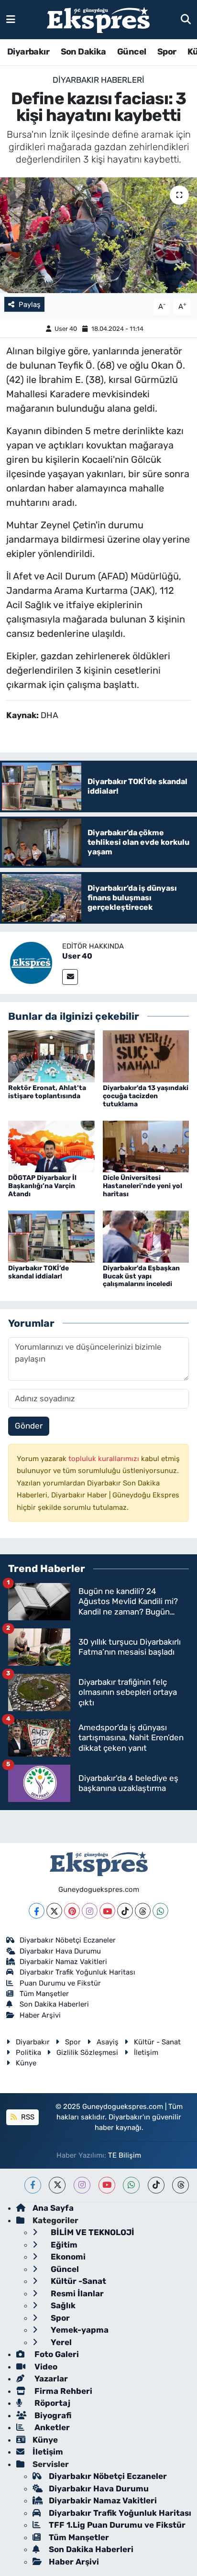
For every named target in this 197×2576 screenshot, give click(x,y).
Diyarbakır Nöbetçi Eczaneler (68, 1940)
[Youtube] (107, 1911)
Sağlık (62, 2305)
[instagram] (82, 2185)
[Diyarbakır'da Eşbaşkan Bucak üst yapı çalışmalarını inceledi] (146, 1236)
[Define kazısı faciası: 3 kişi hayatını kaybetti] (98, 235)
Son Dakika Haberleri (54, 2004)
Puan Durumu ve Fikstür (60, 1983)
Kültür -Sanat (77, 2281)
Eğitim (63, 2245)
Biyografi (52, 2415)
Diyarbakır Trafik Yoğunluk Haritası (77, 1972)
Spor (167, 52)
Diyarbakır (28, 52)
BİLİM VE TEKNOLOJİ (92, 2232)
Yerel (60, 2342)
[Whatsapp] (160, 1911)
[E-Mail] (70, 977)
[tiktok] (156, 2185)
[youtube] (107, 2185)
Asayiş (108, 2042)
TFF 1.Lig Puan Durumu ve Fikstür (117, 2525)
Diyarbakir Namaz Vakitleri (63, 1962)
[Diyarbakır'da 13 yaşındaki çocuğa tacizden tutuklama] (146, 1056)
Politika (28, 2052)
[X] (54, 1911)
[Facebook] (37, 1911)
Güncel (131, 52)
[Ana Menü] (11, 19)
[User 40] (31, 962)
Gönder (29, 1426)
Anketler (51, 2427)
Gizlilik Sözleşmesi (87, 2052)
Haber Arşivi (40, 2015)
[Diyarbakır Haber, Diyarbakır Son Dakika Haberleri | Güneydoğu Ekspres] (98, 20)
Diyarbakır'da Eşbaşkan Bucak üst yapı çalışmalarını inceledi (141, 1276)
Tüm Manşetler (44, 1994)
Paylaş (30, 305)
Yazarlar (50, 2379)
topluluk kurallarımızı (105, 1459)
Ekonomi (67, 2257)
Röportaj (51, 2403)
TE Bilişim (125, 2155)
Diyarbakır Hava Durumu (60, 1951)
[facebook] (33, 2185)
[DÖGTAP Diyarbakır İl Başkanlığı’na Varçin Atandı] (51, 1146)
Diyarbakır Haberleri (98, 80)
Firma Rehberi (62, 2391)
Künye (26, 2063)
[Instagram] (90, 1911)
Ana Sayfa (53, 2208)
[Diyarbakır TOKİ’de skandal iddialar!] (51, 1236)
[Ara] (186, 19)
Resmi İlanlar (76, 2293)
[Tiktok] (125, 1911)
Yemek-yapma (79, 2330)
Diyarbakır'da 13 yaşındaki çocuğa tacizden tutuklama (146, 1096)
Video (45, 2367)
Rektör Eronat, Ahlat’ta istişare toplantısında (47, 1092)
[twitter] (57, 2185)
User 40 (66, 329)
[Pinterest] (72, 1911)
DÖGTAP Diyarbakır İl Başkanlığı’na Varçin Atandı (42, 1186)
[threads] (181, 2185)
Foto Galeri (56, 2354)
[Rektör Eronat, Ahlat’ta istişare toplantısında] (51, 1056)
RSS (27, 2117)
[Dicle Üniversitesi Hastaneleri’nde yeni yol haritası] (146, 1146)
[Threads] (143, 1911)
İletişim (146, 2052)
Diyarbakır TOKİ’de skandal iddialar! (38, 1272)
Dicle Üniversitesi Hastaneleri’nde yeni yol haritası (142, 1186)
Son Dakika (83, 52)
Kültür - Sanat (157, 2042)
